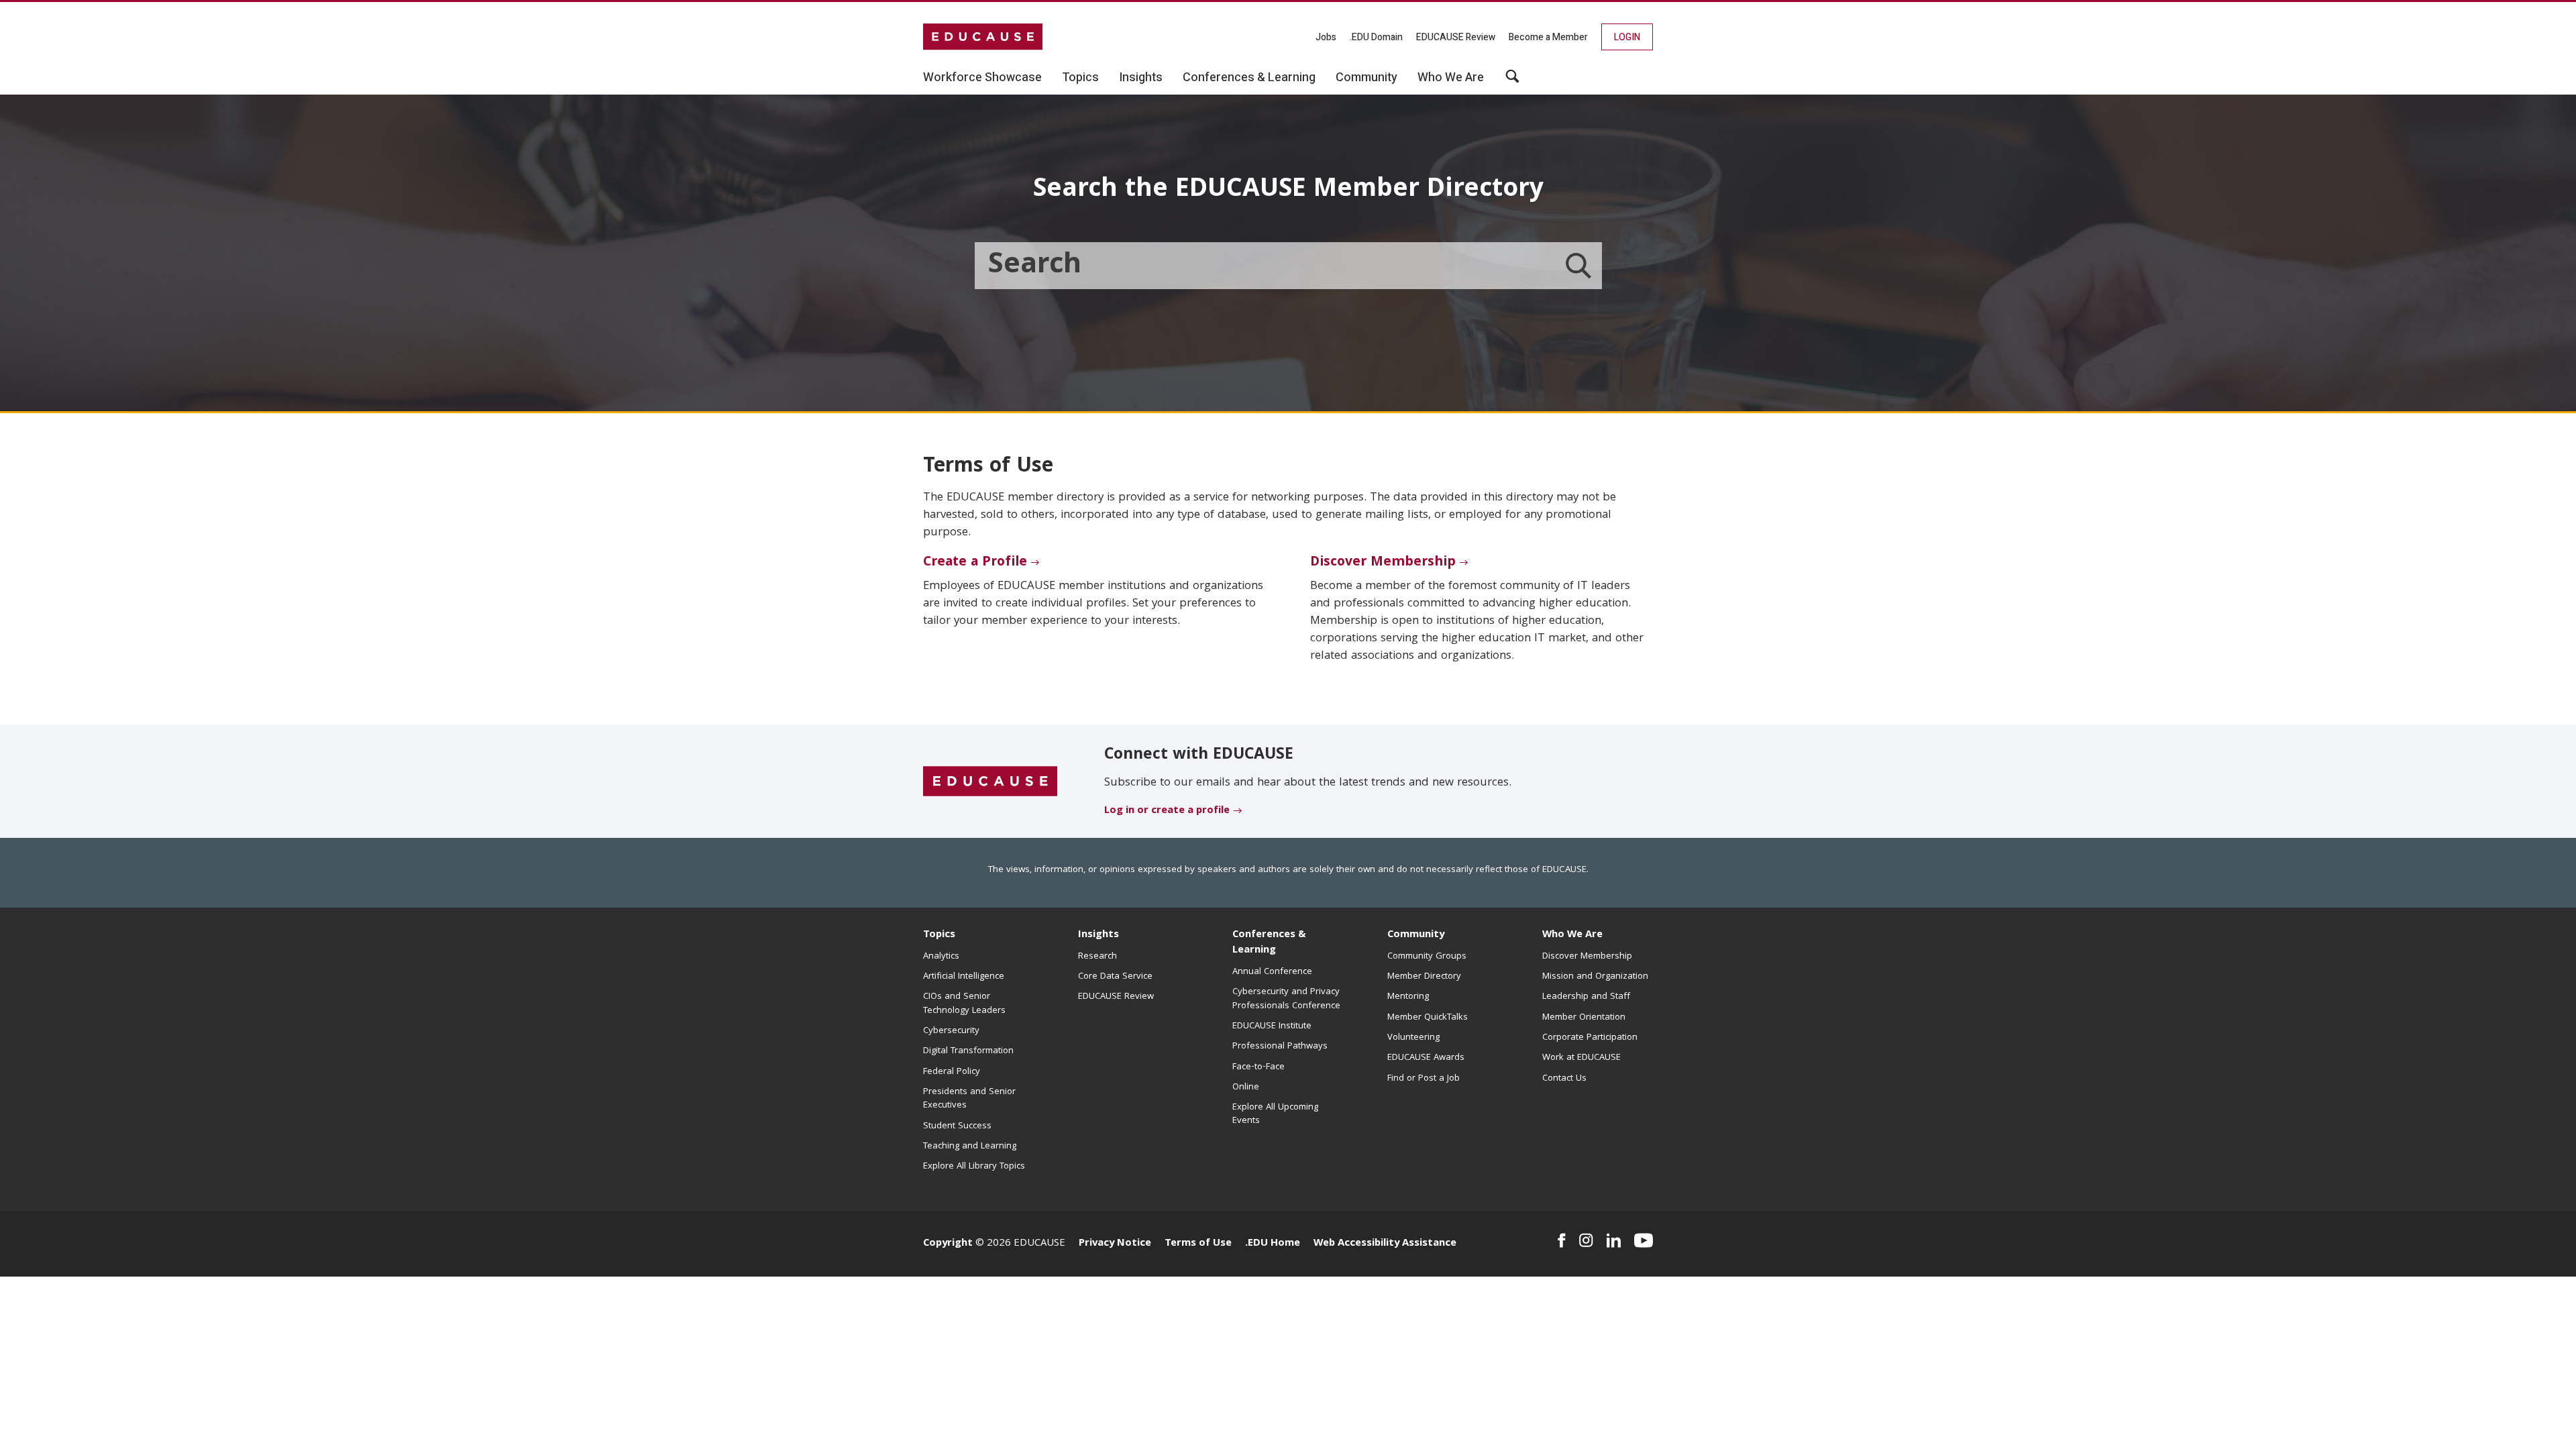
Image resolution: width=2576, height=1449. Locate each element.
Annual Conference (1272, 972)
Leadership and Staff (1586, 997)
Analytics (941, 957)
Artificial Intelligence (964, 977)
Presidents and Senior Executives (969, 1099)
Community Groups (1427, 957)
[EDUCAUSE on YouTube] (1644, 1240)
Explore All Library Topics (974, 1167)
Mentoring (1408, 997)
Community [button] (1366, 78)
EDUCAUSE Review (1456, 37)
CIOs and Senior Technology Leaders (964, 1004)
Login (1627, 37)
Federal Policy (952, 1072)
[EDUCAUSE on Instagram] (1586, 1240)
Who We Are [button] (1451, 78)
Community (1416, 935)
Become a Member (1548, 37)
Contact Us (1564, 1079)
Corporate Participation (1590, 1038)
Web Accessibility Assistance (1385, 1244)
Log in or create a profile (1167, 811)
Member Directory (1424, 977)
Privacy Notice (1115, 1244)
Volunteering (1413, 1038)
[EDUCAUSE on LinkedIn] (1614, 1240)
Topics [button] (1080, 78)
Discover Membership (1383, 563)
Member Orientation (1584, 1018)
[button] (1512, 81)
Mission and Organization (1595, 977)
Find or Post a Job (1424, 1079)
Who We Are (1572, 935)
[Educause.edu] (990, 782)
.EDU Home (1273, 1244)
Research (1097, 957)
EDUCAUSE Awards (1426, 1058)
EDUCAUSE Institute (1272, 1026)
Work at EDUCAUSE (1581, 1058)
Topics (939, 935)
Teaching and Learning (970, 1146)
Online (1246, 1087)
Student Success (957, 1126)
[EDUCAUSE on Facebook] (1561, 1240)
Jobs (1326, 37)
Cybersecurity (951, 1031)
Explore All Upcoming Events (1275, 1114)
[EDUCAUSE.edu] (983, 37)
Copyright (948, 1244)
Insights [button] (1141, 78)
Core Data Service (1115, 977)
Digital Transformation (968, 1051)
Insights (1098, 935)
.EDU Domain (1376, 37)
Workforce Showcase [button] (982, 78)
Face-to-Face (1258, 1067)
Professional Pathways (1280, 1046)
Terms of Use (1198, 1244)
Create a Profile (975, 563)
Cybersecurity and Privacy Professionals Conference (1286, 999)
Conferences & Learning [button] (1249, 78)
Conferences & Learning (1269, 943)
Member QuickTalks (1428, 1018)
